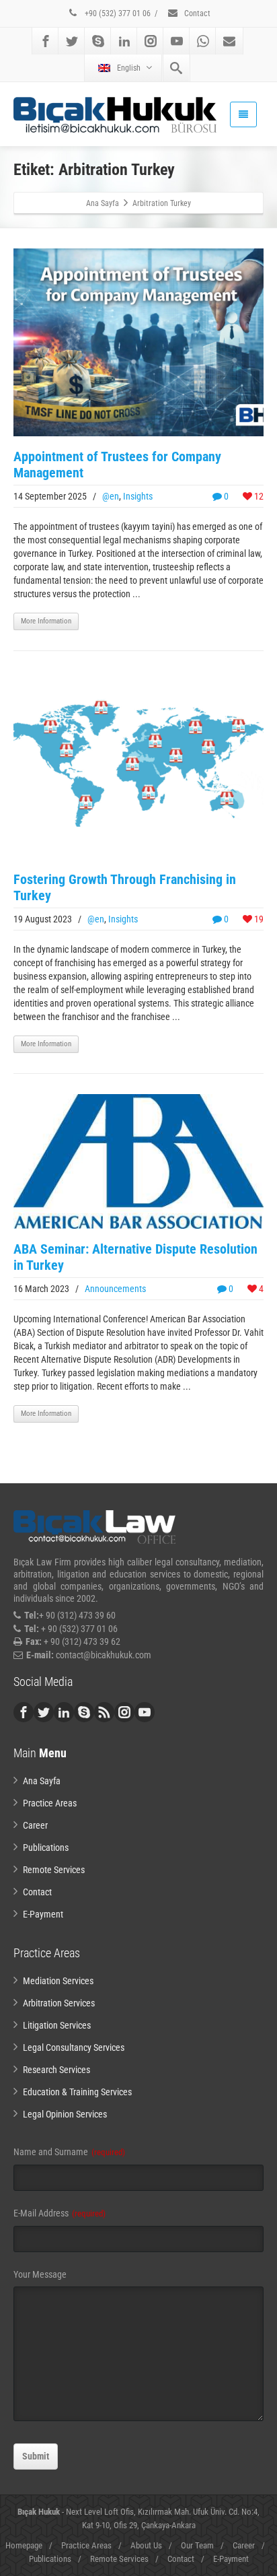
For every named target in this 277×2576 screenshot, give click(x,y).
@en (111, 496)
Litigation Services (57, 2025)
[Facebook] (46, 41)
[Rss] (104, 1712)
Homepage (24, 2545)
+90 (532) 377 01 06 (117, 13)
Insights (138, 496)
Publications (46, 1848)
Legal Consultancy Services (74, 2047)
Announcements (115, 1289)
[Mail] (229, 41)
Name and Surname (69, 2152)
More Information (46, 621)
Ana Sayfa (42, 1781)
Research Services (56, 2070)
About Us (146, 2545)
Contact (196, 13)
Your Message (40, 2274)
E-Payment (43, 1914)
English (129, 68)
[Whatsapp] (203, 41)
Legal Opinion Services (65, 2114)
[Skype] (98, 41)
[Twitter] (72, 41)
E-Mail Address (60, 2213)
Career (35, 1825)
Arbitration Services (59, 2003)
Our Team (197, 2545)
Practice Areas (50, 1803)
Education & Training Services (77, 2092)
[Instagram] (151, 41)
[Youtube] (177, 41)
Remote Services (54, 1870)
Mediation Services (58, 1981)
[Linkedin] (124, 41)
